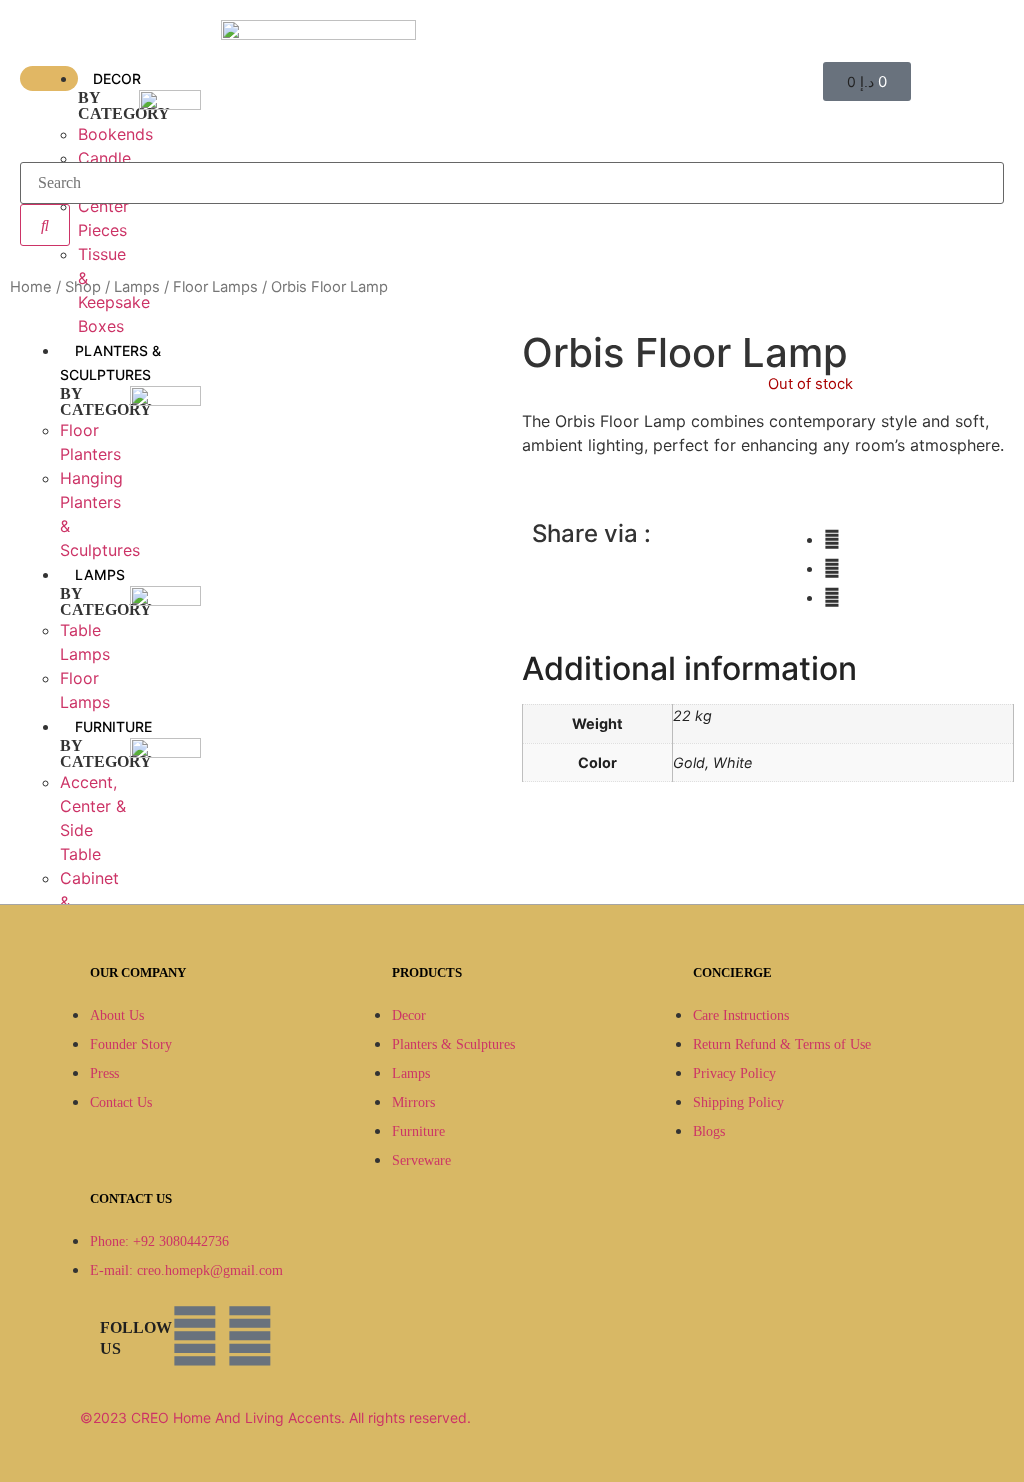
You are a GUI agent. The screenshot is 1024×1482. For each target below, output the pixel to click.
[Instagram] (250, 1336)
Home (31, 287)
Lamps (137, 287)
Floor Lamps (215, 287)
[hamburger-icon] (49, 78)
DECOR (117, 78)
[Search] (45, 225)
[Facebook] (195, 1336)
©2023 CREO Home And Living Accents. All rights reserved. (275, 1417)
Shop (83, 287)
